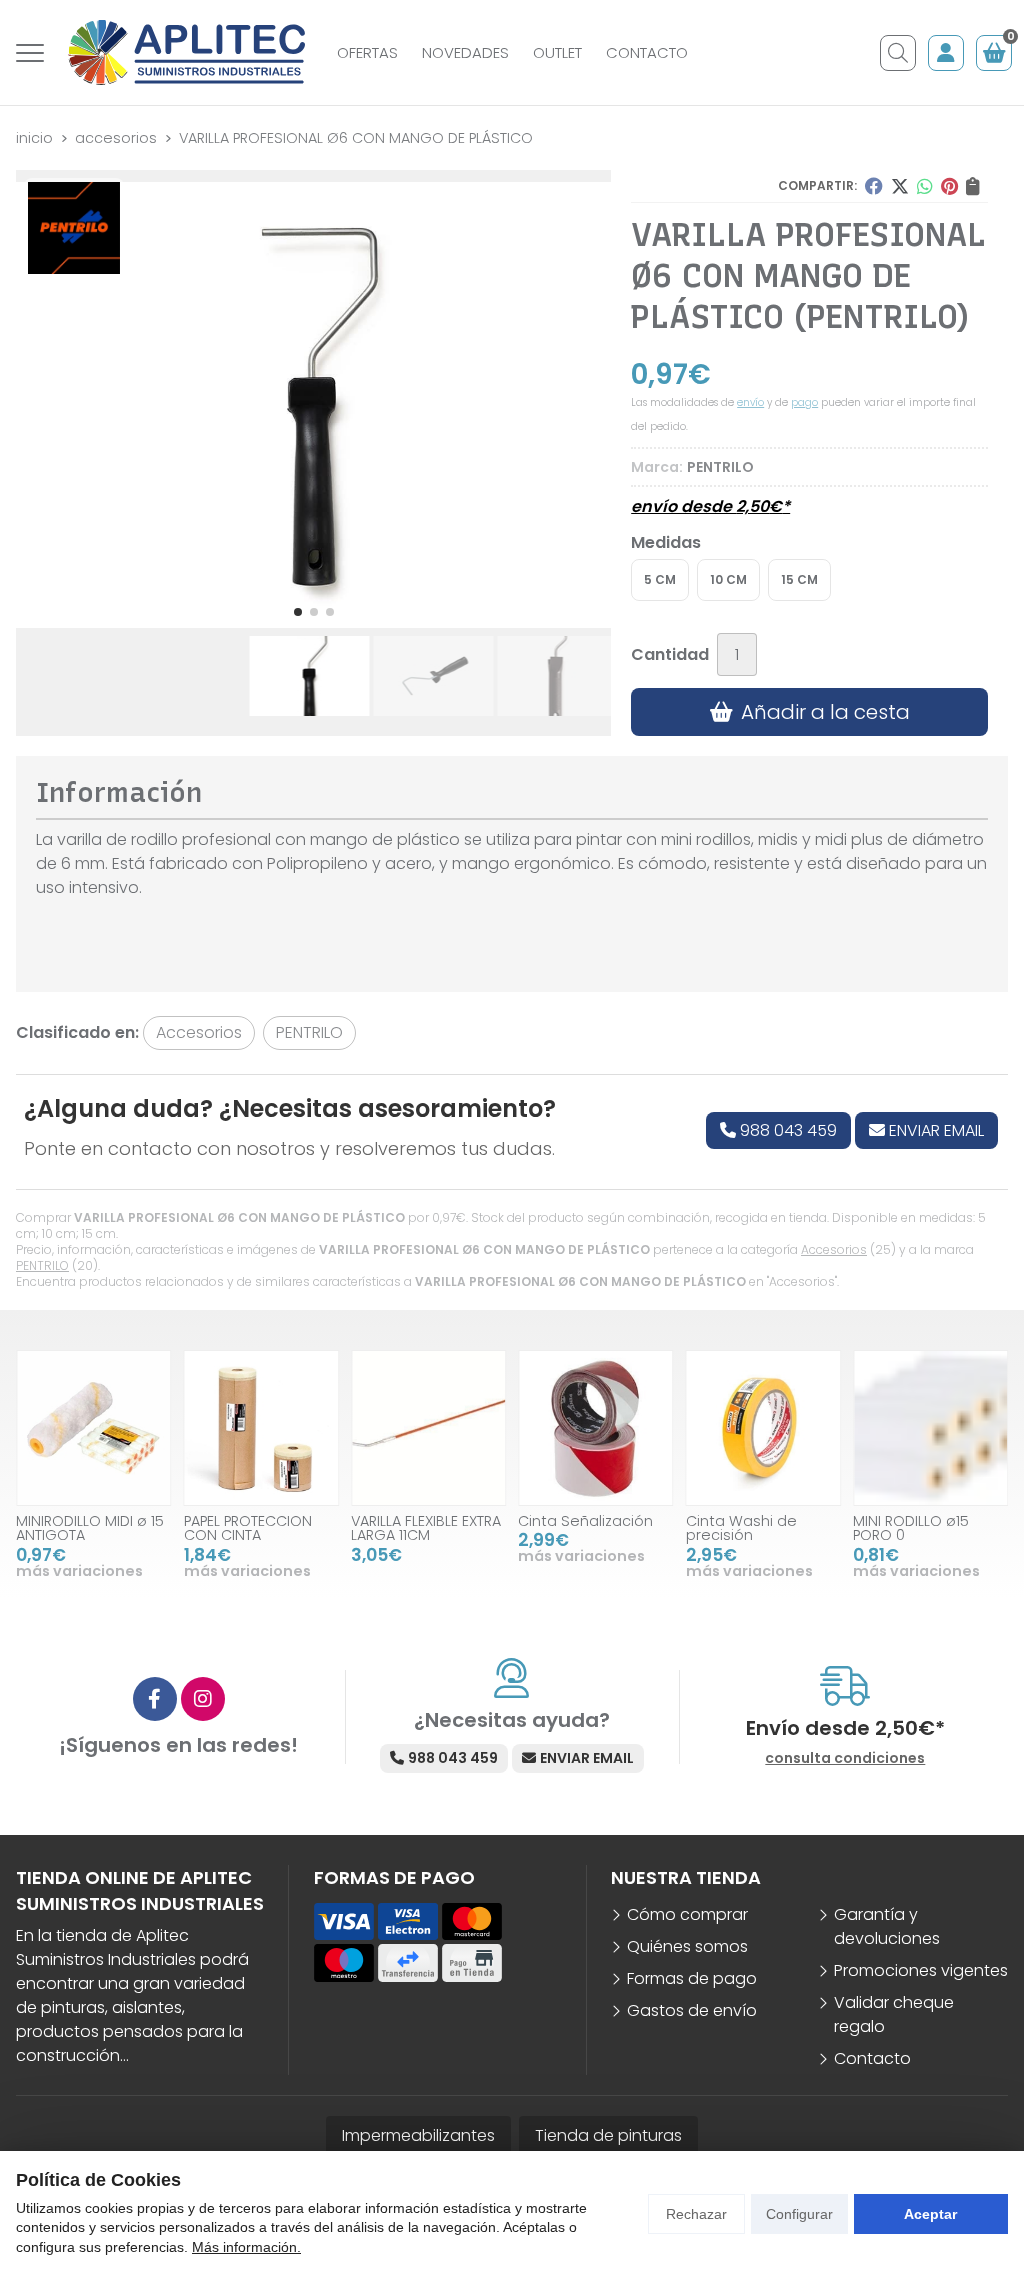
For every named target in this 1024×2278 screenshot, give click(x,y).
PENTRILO (42, 1265)
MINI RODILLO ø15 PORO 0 (911, 1528)
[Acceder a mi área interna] (946, 53)
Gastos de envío (692, 2010)
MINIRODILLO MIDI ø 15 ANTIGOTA (90, 1528)
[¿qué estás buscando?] (898, 53)
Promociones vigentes (921, 1970)
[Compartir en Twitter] (900, 186)
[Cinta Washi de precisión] (762, 1427)
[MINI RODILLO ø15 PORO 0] (930, 1427)
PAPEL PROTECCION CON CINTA (247, 1528)
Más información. (246, 2247)
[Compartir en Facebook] (874, 186)
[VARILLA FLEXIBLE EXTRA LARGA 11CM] (428, 1427)
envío (750, 402)
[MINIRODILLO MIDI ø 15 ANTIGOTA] (93, 1427)
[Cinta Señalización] (595, 1427)
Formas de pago (692, 1978)
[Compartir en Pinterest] (949, 186)
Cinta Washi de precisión (740, 1528)
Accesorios (834, 1249)
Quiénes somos (687, 1946)
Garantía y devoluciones (887, 1926)
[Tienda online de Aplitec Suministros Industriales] (186, 52)
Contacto (872, 2058)
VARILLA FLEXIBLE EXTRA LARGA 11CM (426, 1528)
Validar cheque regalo (894, 2014)
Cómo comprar (687, 1914)
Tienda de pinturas (608, 2135)
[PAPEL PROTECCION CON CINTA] (260, 1427)
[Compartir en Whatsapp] (925, 186)
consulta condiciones (845, 1758)
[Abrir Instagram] (203, 1699)
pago (804, 402)
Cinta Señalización (585, 1521)
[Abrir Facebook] (155, 1699)
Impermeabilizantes (418, 2135)
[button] (298, 612)
